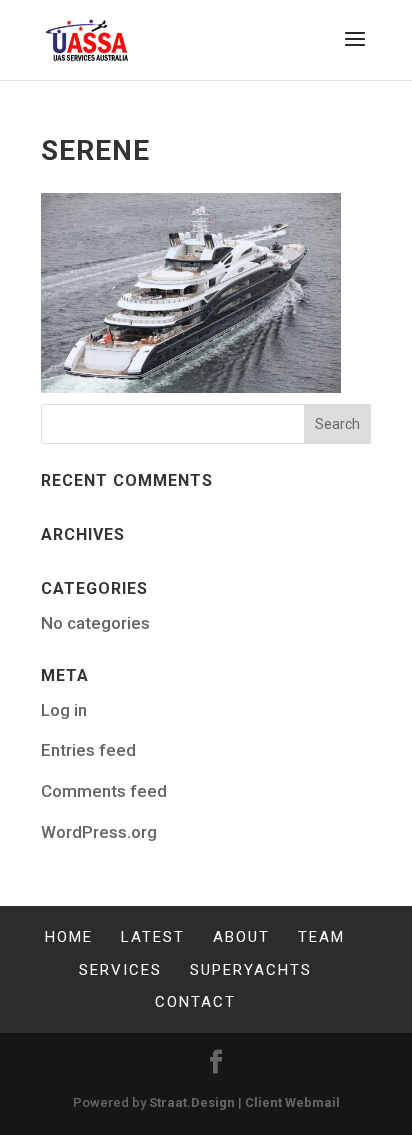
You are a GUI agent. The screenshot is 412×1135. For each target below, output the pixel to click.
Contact (195, 1002)
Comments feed (104, 791)
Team (321, 937)
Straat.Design (192, 1102)
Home (69, 937)
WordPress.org (99, 832)
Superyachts (251, 970)
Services (120, 970)
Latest (153, 937)
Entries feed (88, 750)
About (241, 937)
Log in (64, 710)
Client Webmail (292, 1102)
